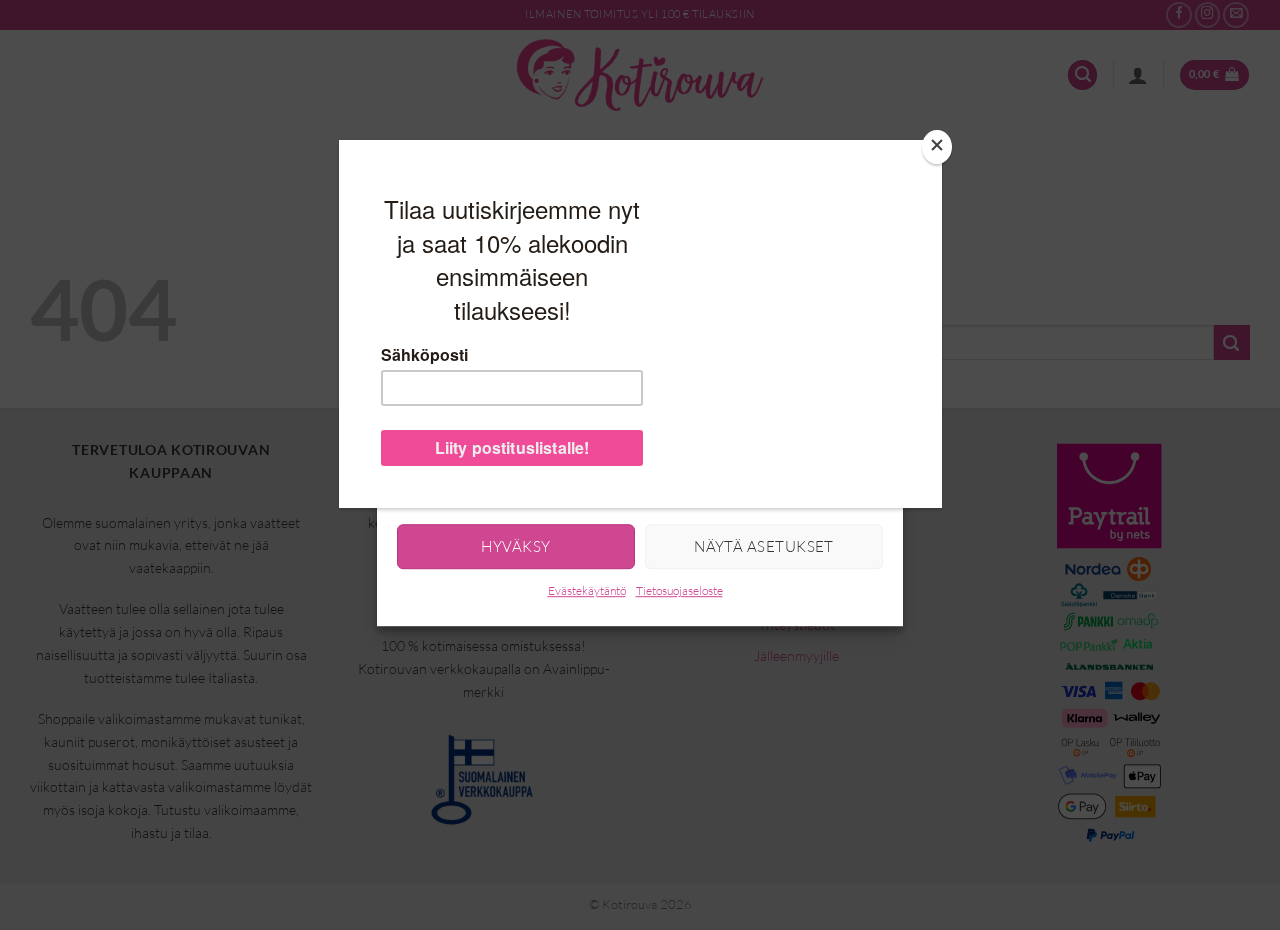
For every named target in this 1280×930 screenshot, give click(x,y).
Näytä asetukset (764, 546)
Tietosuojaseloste (679, 591)
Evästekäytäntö (587, 591)
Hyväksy (515, 546)
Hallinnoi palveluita (455, 484)
